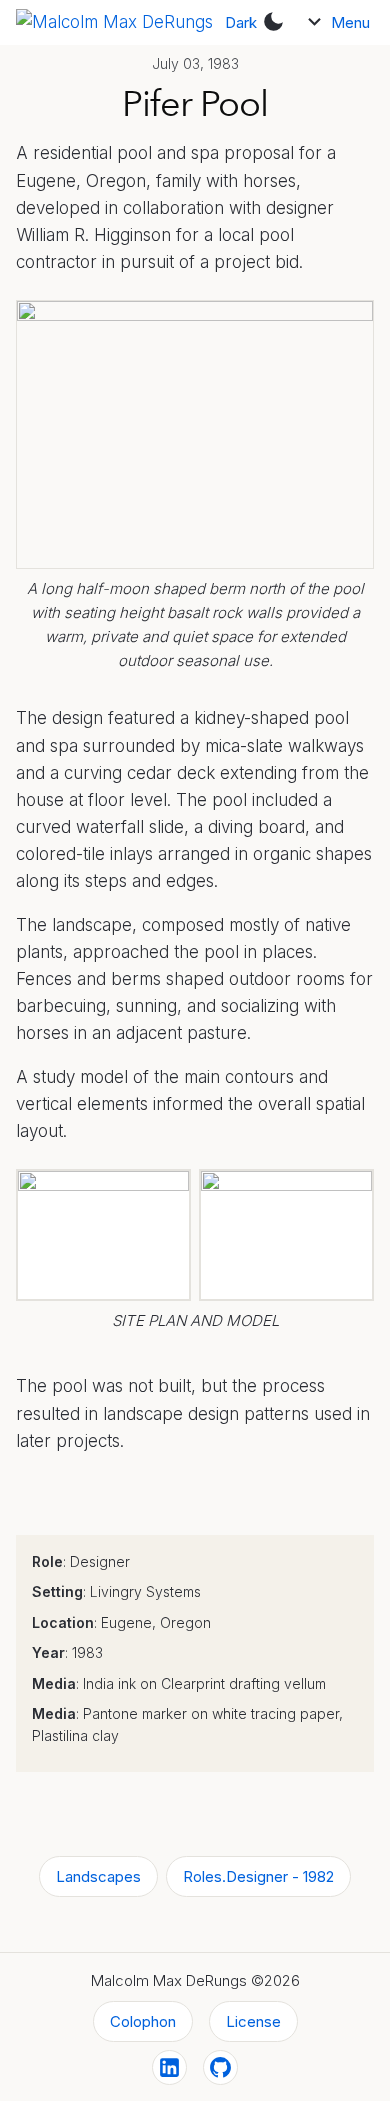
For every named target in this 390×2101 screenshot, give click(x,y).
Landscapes (98, 1876)
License (253, 2021)
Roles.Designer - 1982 (258, 1876)
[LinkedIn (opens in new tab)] (169, 2067)
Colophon (143, 2021)
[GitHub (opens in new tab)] (220, 2067)
